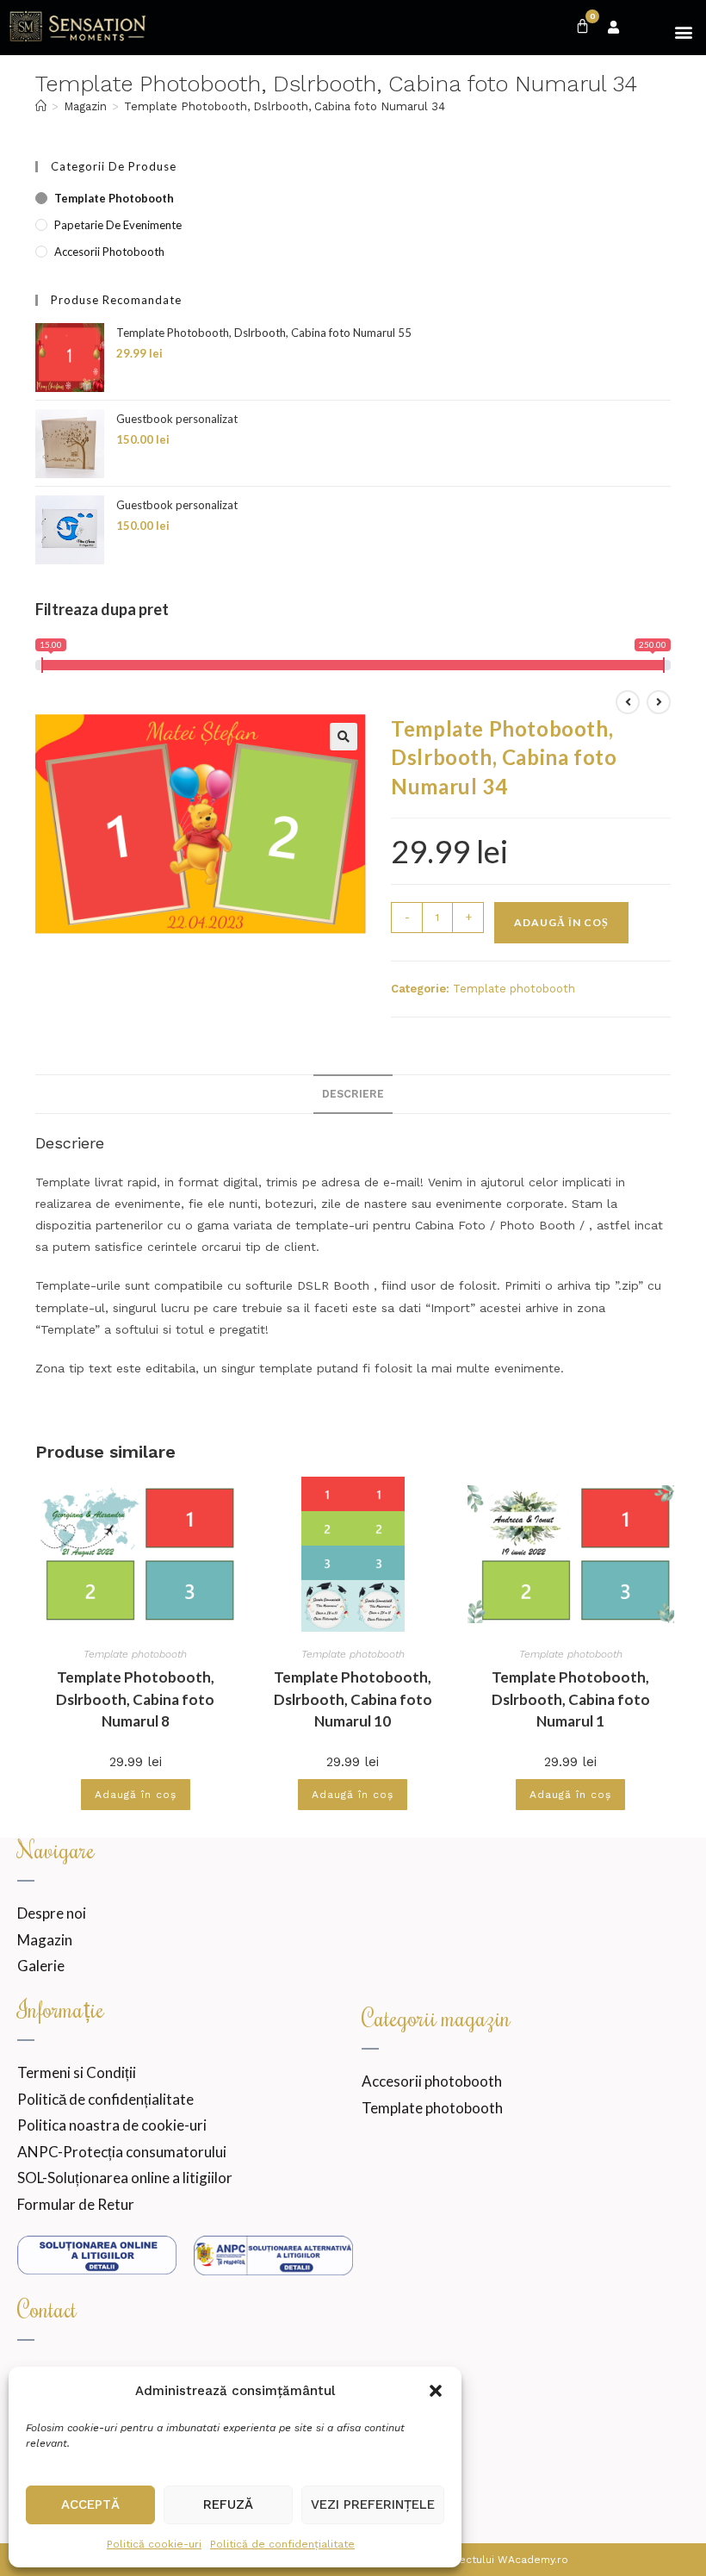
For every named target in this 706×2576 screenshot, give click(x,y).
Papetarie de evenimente (118, 225)
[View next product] (659, 702)
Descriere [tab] (353, 1094)
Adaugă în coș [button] (136, 1795)
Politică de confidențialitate (282, 2544)
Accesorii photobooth (109, 252)
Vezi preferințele (373, 2504)
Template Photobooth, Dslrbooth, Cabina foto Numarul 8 (135, 1699)
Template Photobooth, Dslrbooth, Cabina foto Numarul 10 (353, 1699)
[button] (436, 2391)
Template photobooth (114, 198)
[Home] (41, 106)
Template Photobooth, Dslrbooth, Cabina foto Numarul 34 (285, 106)
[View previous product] (628, 702)
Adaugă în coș (561, 922)
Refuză (228, 2504)
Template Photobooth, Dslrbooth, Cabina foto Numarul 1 (571, 1699)
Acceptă (90, 2504)
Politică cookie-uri (154, 2544)
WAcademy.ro (533, 2560)
